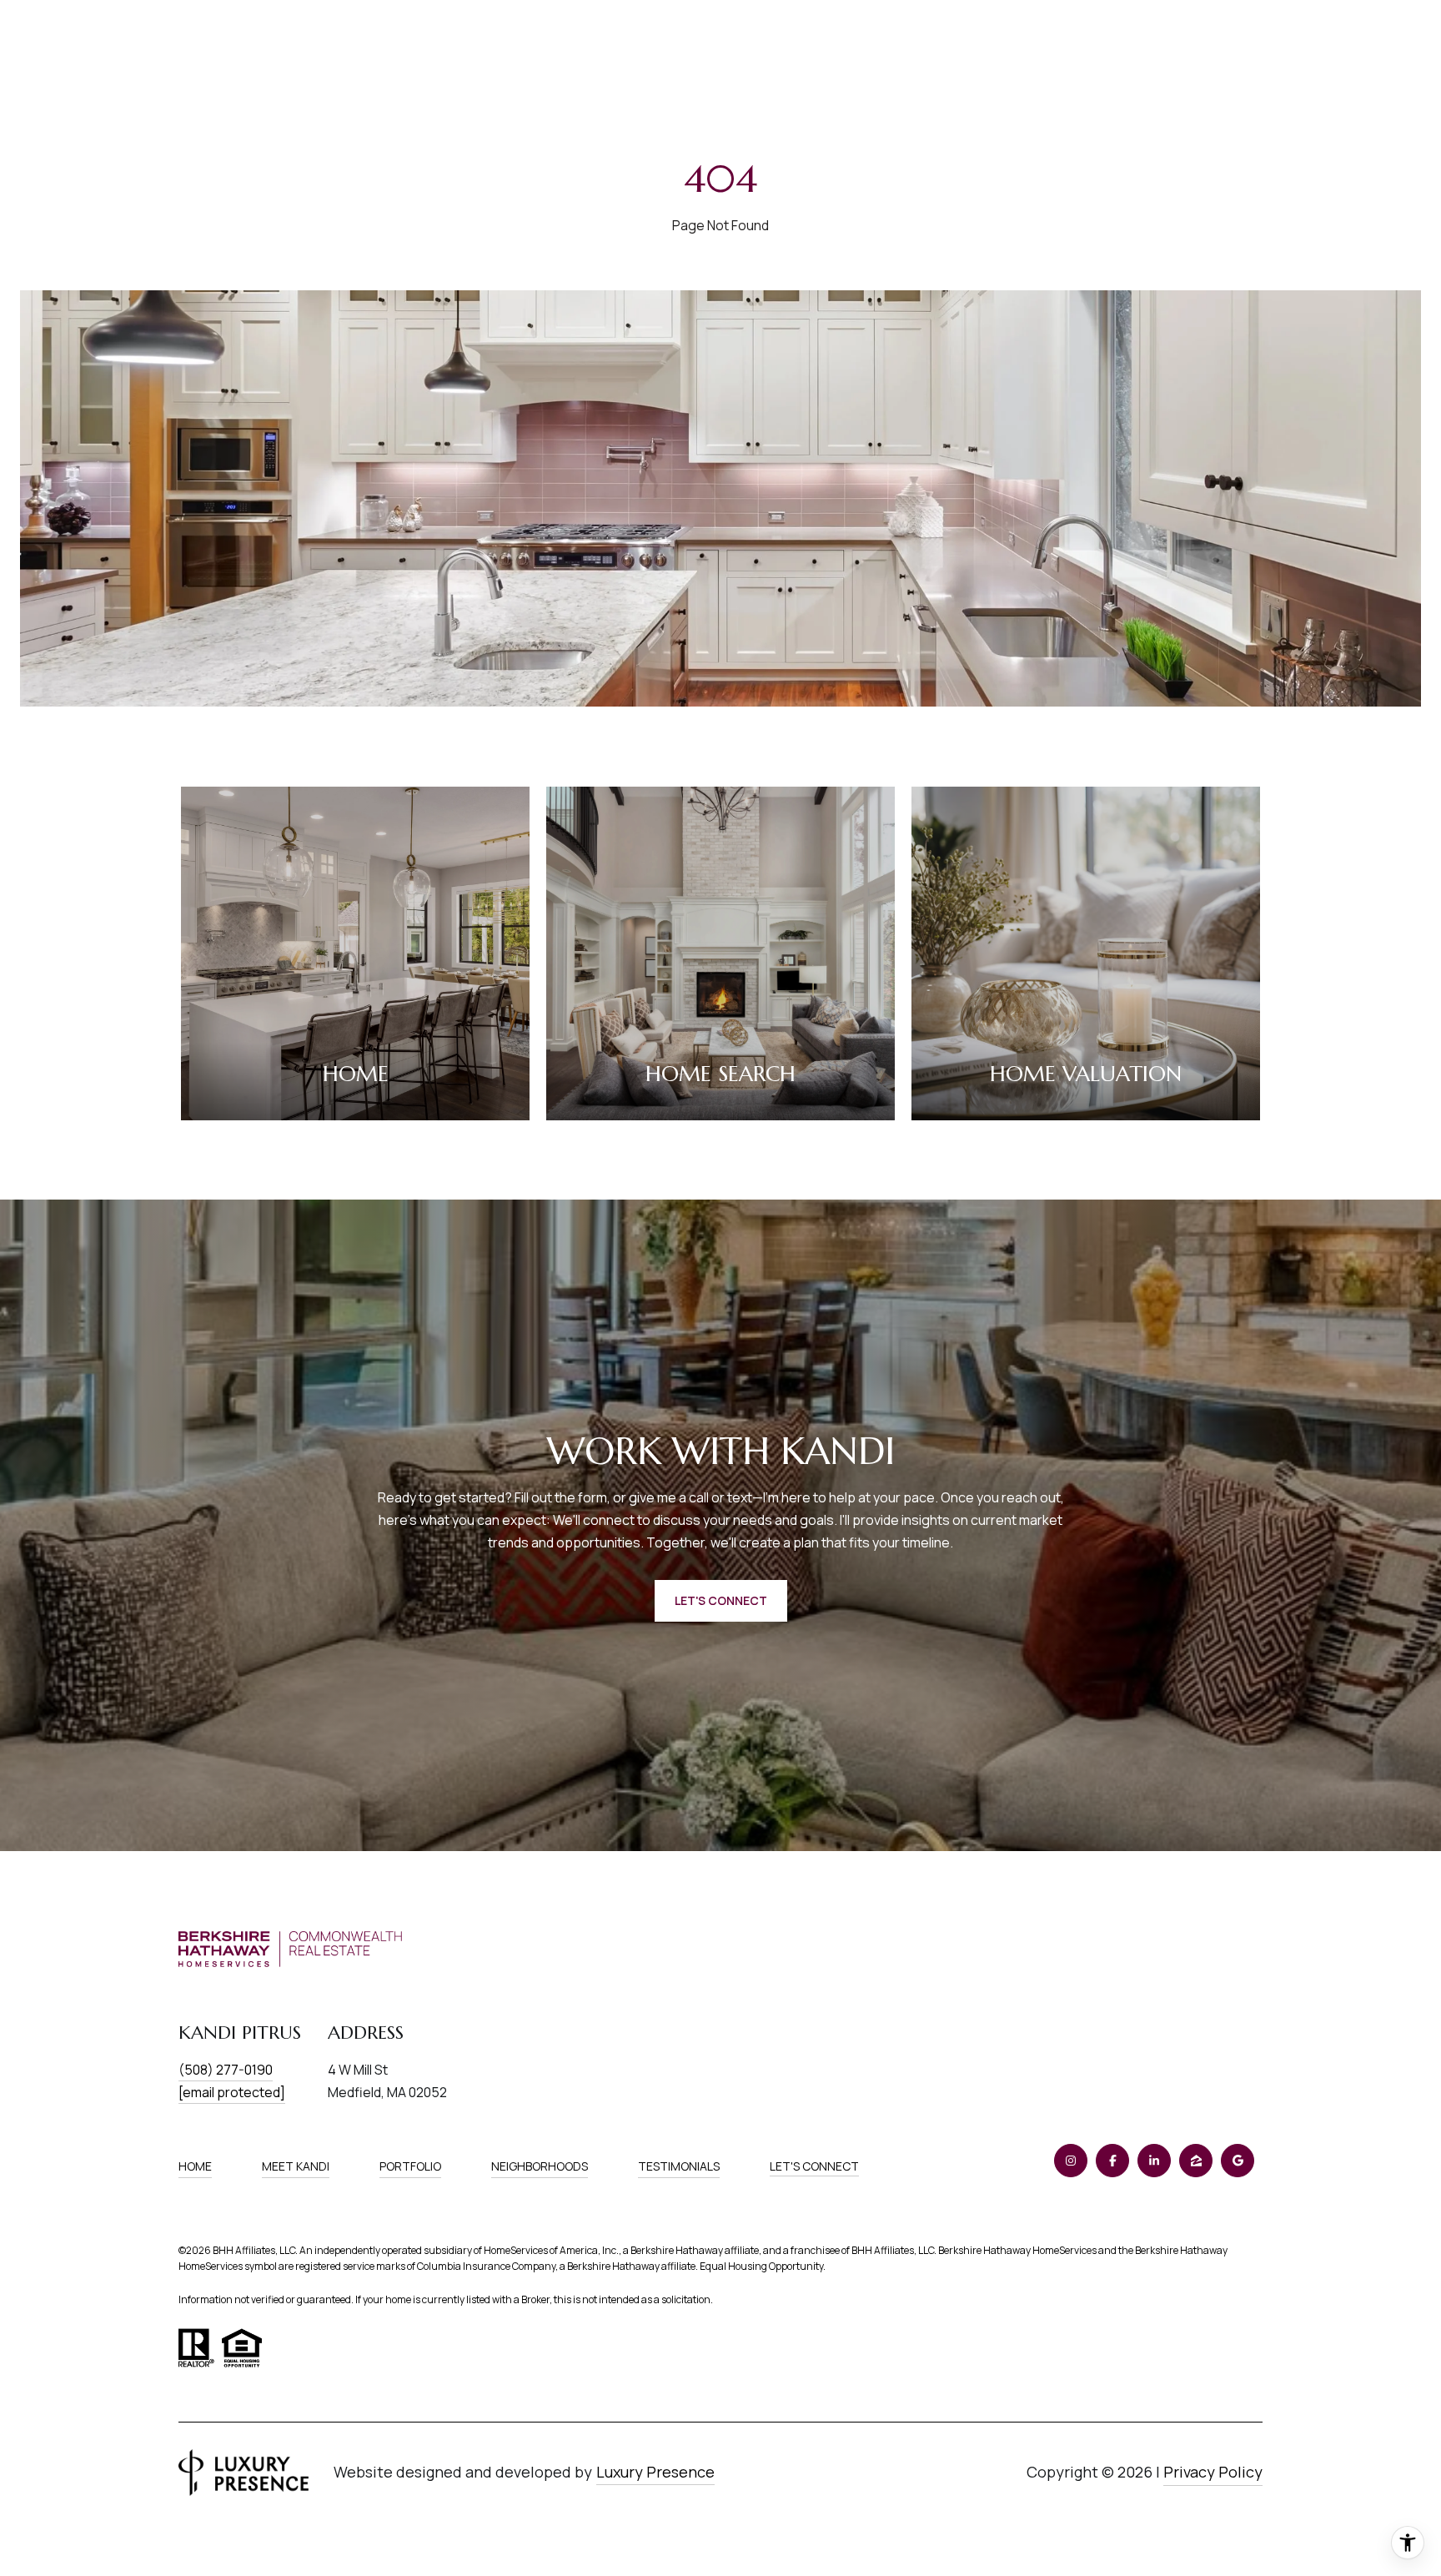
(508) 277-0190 (226, 2070)
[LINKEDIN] (1154, 2161)
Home (195, 2166)
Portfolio (410, 2166)
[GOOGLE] (1238, 2161)
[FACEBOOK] (1112, 2161)
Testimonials (679, 2166)
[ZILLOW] (1196, 2161)
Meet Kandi (296, 2166)
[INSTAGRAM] (1071, 2161)
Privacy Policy (1213, 2472)
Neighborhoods (540, 2166)
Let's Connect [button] (721, 1600)
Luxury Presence (655, 2472)
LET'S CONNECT (814, 2167)
